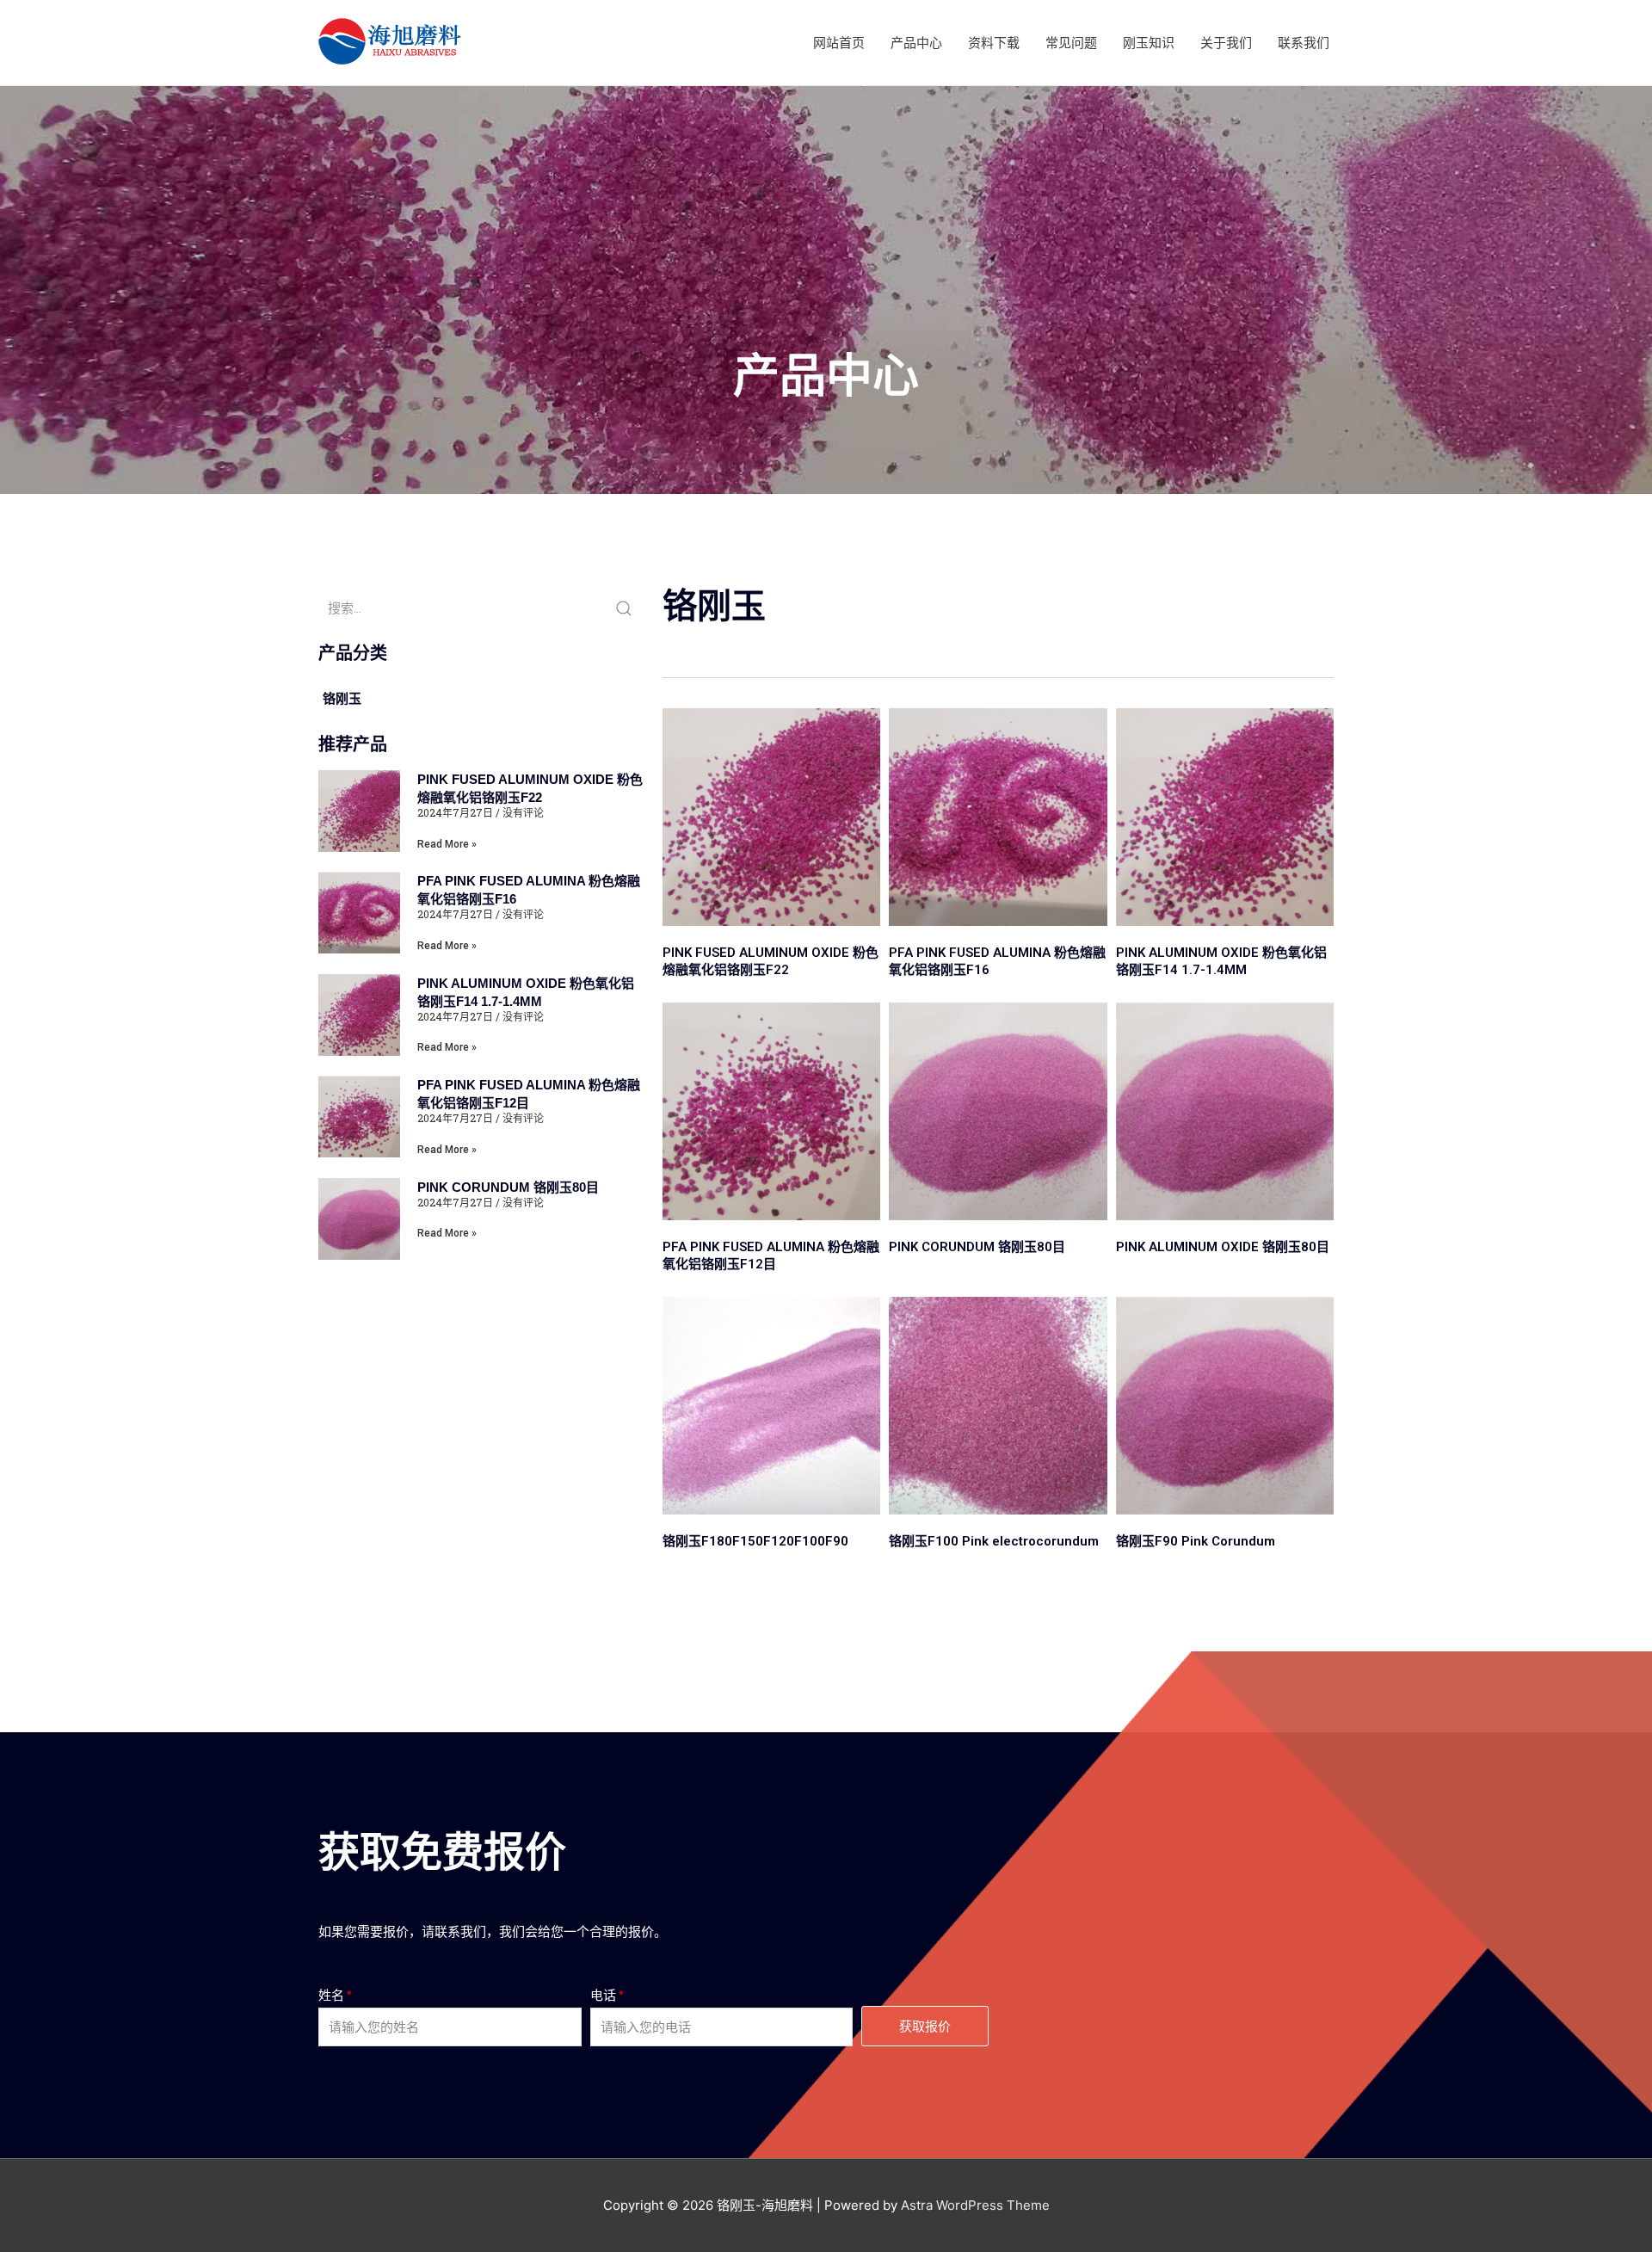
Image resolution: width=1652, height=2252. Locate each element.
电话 (603, 1995)
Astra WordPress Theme (975, 2205)
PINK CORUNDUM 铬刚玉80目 (508, 1187)
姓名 (331, 1995)
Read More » (447, 844)
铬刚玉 (342, 699)
